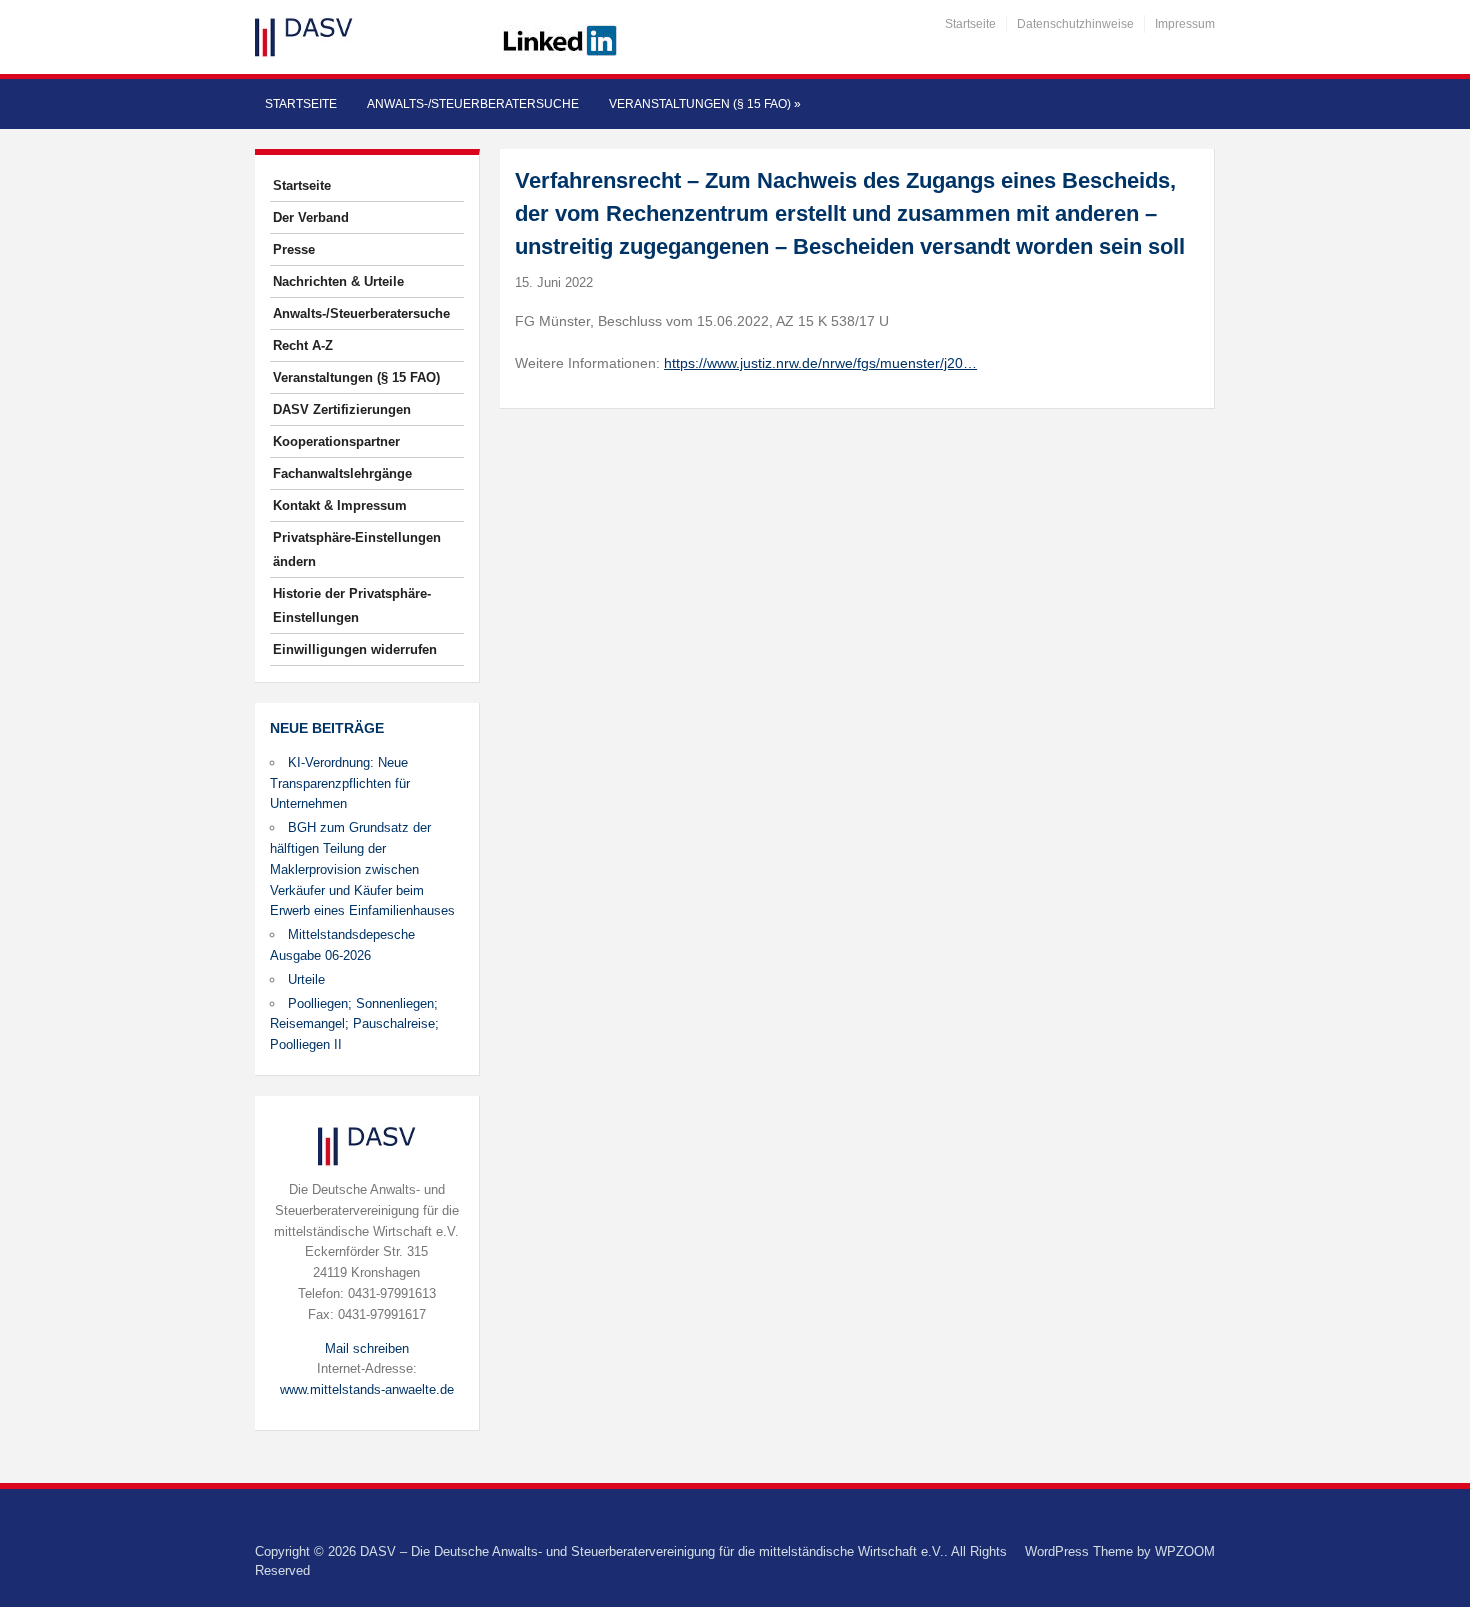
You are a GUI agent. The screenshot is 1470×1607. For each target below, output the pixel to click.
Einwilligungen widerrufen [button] (355, 649)
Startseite (970, 24)
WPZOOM (1185, 1551)
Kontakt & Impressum (340, 505)
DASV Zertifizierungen (342, 409)
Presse (294, 249)
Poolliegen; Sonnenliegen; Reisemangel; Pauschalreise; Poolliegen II (354, 1024)
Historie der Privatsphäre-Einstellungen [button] (352, 605)
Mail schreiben (367, 1348)
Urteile (306, 979)
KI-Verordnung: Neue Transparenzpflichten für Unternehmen (340, 783)
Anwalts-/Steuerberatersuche (473, 104)
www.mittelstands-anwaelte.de (367, 1389)
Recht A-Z (303, 345)
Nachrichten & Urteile (338, 281)
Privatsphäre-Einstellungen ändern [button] (357, 549)
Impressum (1185, 24)
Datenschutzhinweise (1075, 24)
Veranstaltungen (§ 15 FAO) (705, 104)
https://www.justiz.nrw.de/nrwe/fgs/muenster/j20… (820, 363)
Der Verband (311, 217)
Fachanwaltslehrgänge (342, 473)
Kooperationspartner (336, 441)
